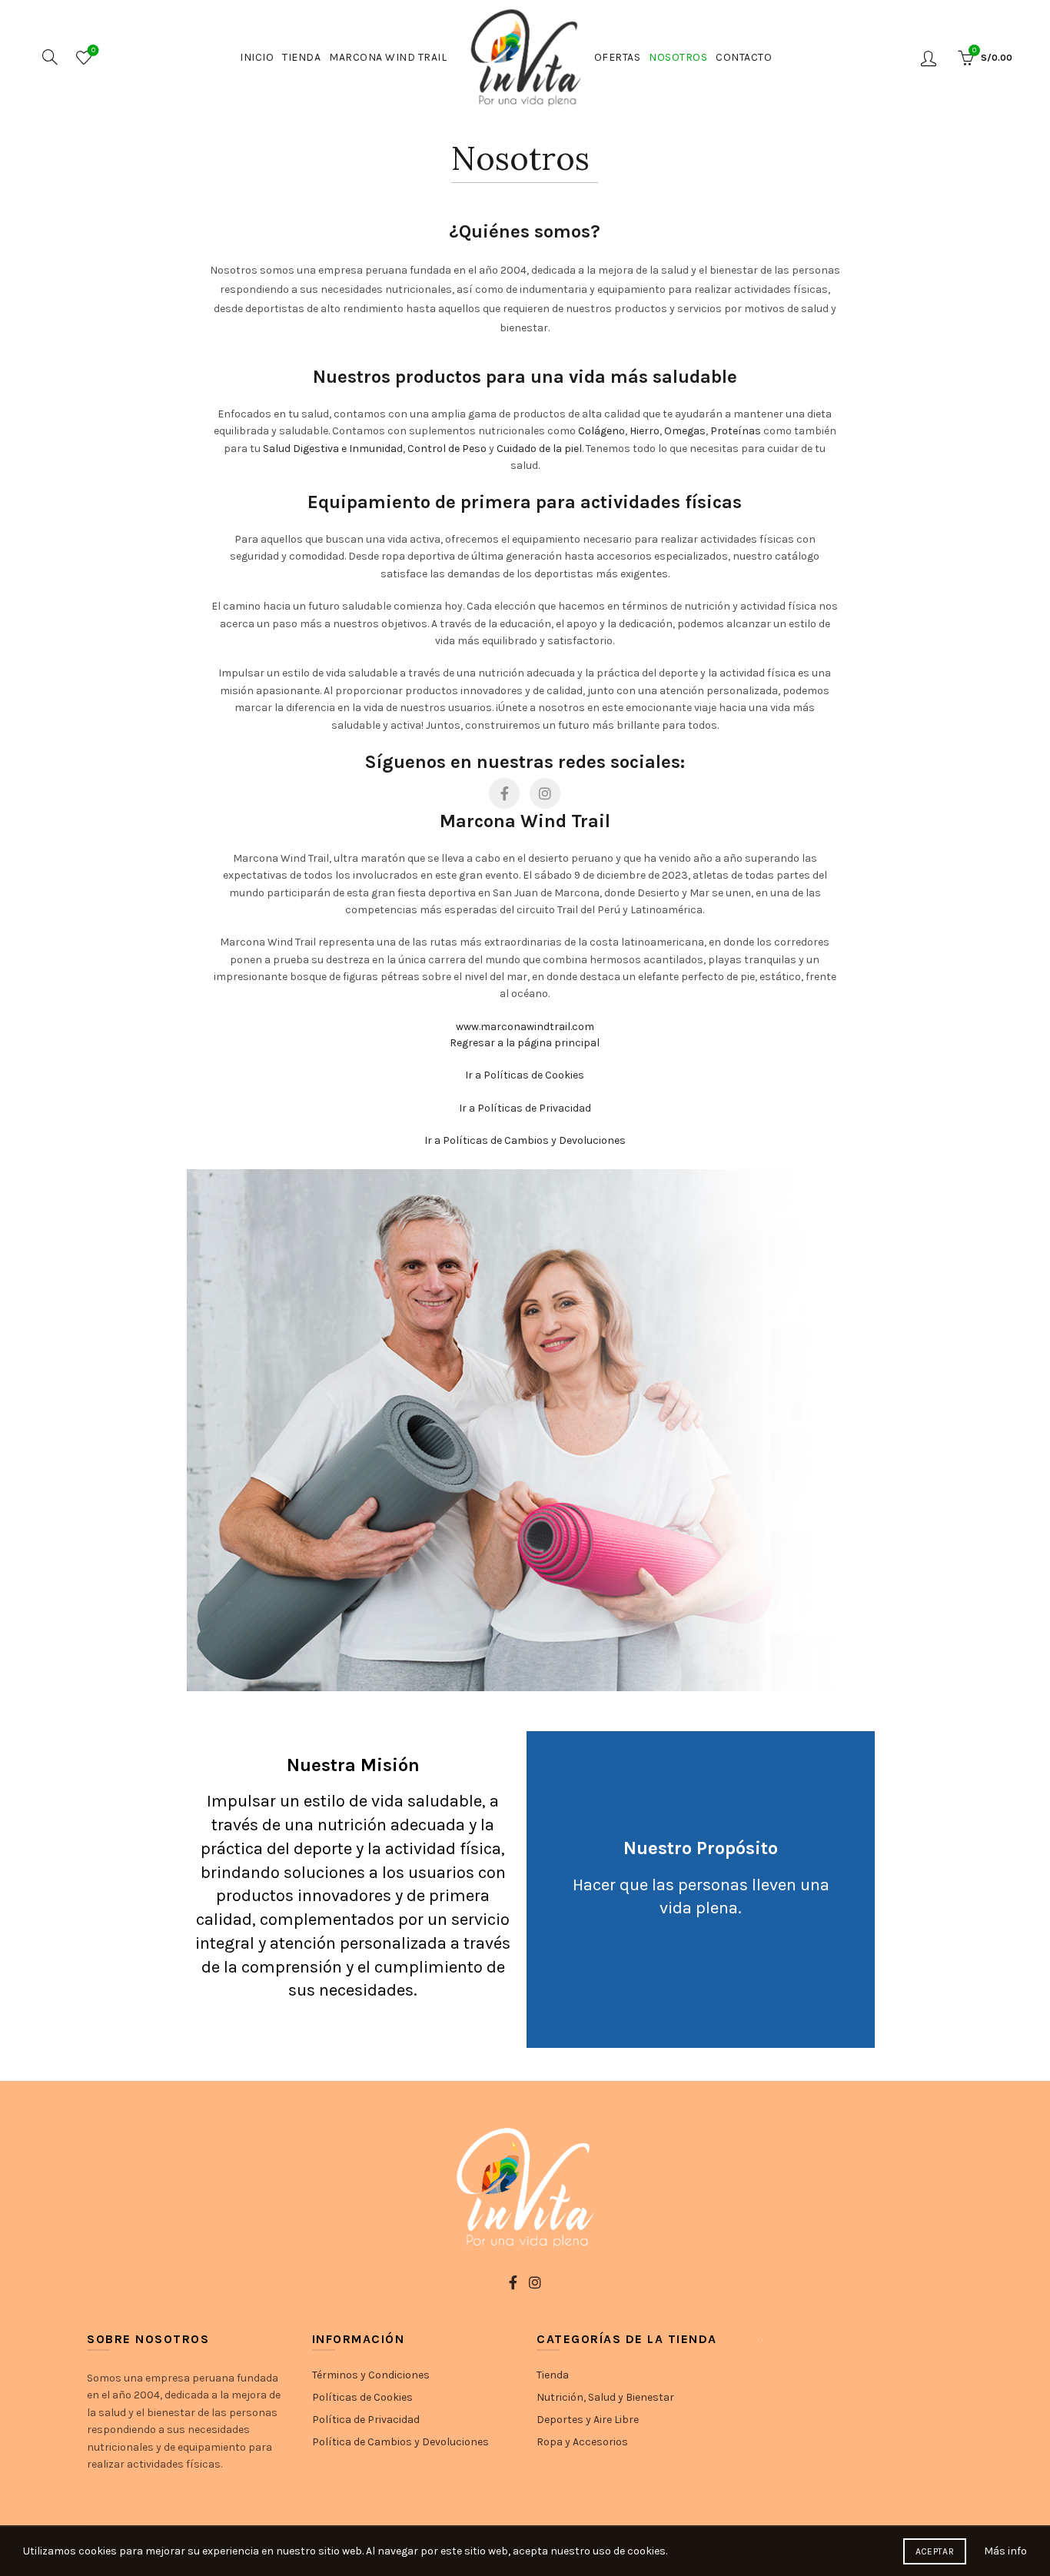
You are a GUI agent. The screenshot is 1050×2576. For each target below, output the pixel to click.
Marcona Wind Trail (388, 57)
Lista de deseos (93, 50)
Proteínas (736, 431)
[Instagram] (545, 793)
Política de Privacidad (366, 2420)
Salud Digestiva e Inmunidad (333, 449)
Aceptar (935, 2551)
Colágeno (601, 431)
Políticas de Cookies (362, 2397)
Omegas (685, 431)
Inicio (257, 57)
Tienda (301, 57)
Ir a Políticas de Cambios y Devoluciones (525, 1140)
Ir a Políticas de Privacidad (525, 1108)
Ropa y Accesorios (582, 2442)
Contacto (744, 57)
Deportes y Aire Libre (588, 2420)
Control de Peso (447, 449)
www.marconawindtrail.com (525, 1027)
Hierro (645, 431)
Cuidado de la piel (539, 449)
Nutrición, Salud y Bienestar (605, 2397)
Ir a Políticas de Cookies (525, 1075)
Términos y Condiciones (371, 2375)
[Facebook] (504, 793)
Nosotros (678, 57)
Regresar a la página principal (525, 1043)
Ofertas (618, 57)
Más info (1005, 2551)
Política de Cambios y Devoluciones (400, 2442)
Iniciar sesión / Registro (930, 58)
